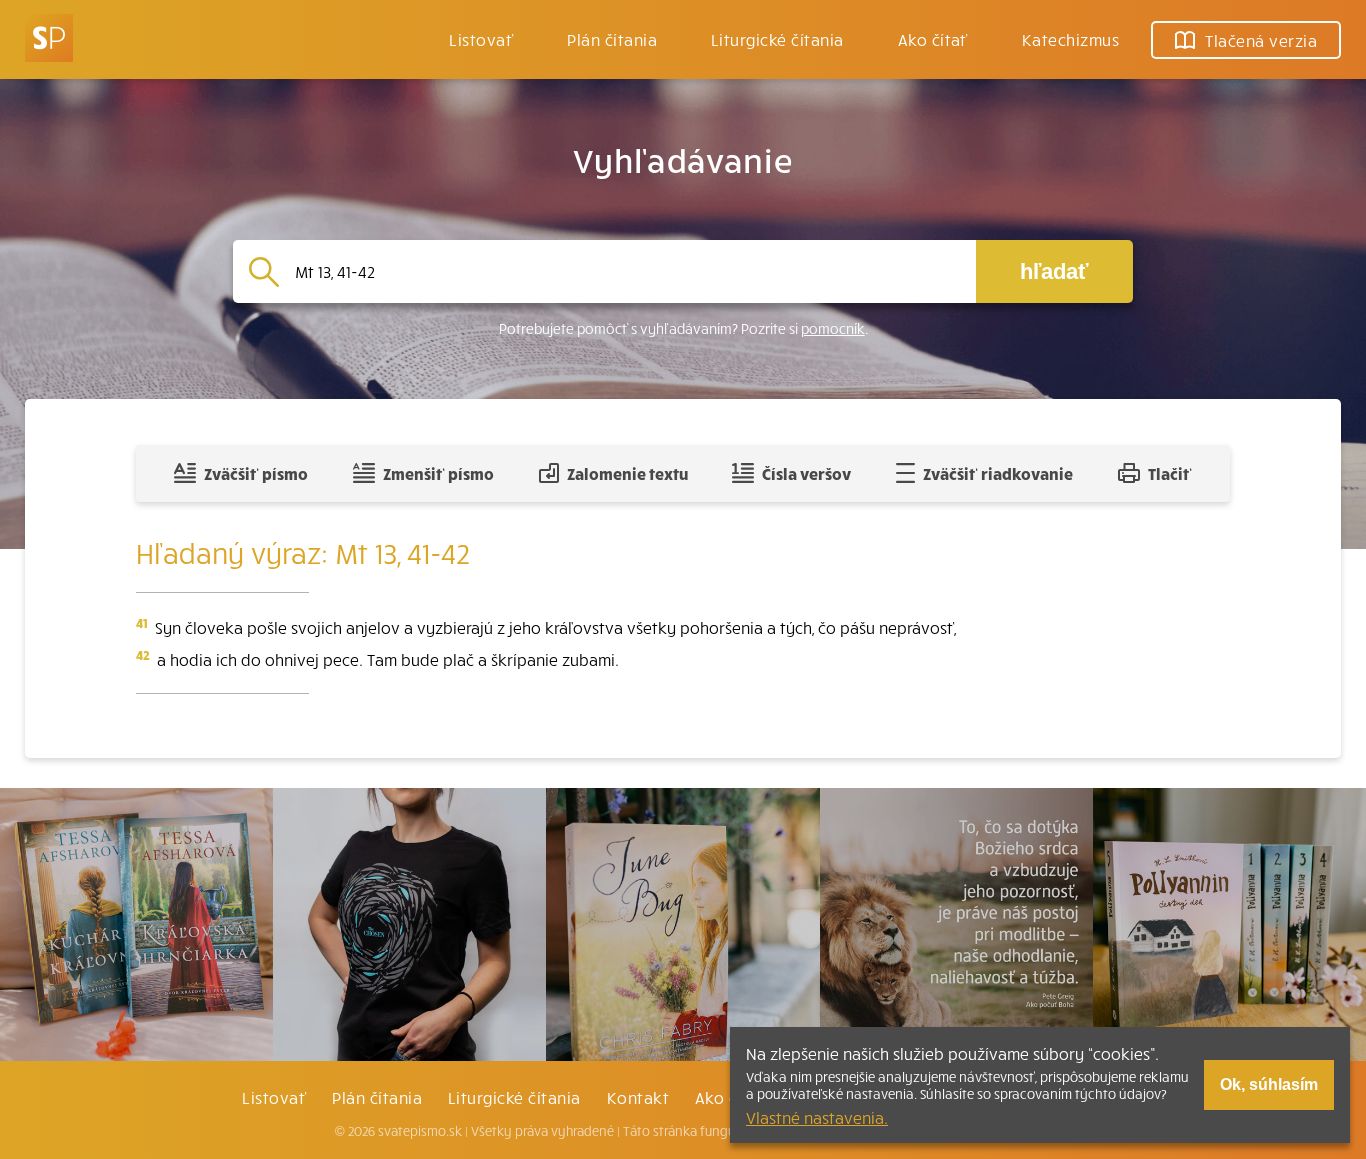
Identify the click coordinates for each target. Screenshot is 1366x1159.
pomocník (833, 328)
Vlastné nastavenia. (817, 1117)
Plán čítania (377, 1097)
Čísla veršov (806, 473)
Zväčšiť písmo (256, 473)
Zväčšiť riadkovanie (998, 473)
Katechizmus (1070, 39)
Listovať (481, 39)
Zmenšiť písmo (438, 473)
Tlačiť (1170, 473)
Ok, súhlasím (1269, 1084)
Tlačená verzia (1261, 40)
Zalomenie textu (627, 473)
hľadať (1054, 271)
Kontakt (638, 1097)
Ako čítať (933, 39)
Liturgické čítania (777, 39)
